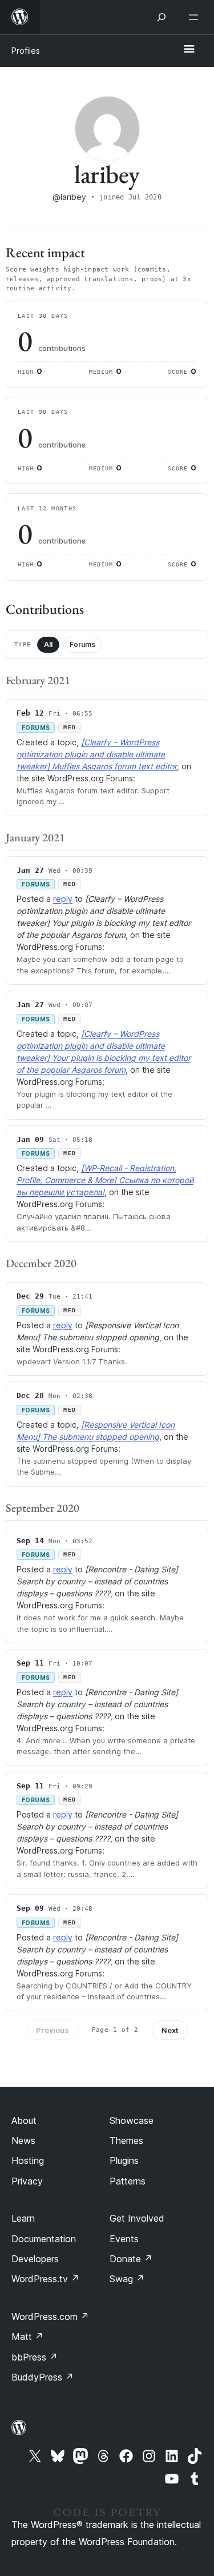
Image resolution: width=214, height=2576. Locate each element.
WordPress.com (50, 2317)
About (24, 2120)
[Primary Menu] (189, 50)
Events (124, 2239)
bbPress (35, 2357)
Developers (35, 2259)
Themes (126, 2140)
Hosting (28, 2160)
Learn (23, 2218)
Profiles (26, 51)
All (48, 644)
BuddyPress (43, 2377)
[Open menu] (196, 17)
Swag (127, 2279)
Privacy (27, 2181)
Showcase (132, 2120)
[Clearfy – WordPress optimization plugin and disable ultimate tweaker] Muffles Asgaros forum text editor (97, 754)
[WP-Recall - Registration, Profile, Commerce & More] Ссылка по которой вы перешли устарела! (105, 1180)
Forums (82, 644)
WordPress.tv (45, 2279)
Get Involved (137, 2218)
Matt (27, 2337)
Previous (53, 2030)
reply (63, 899)
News (23, 2140)
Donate (131, 2259)
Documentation (44, 2239)
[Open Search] (161, 17)
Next (170, 2030)
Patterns (128, 2181)
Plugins (124, 2160)
